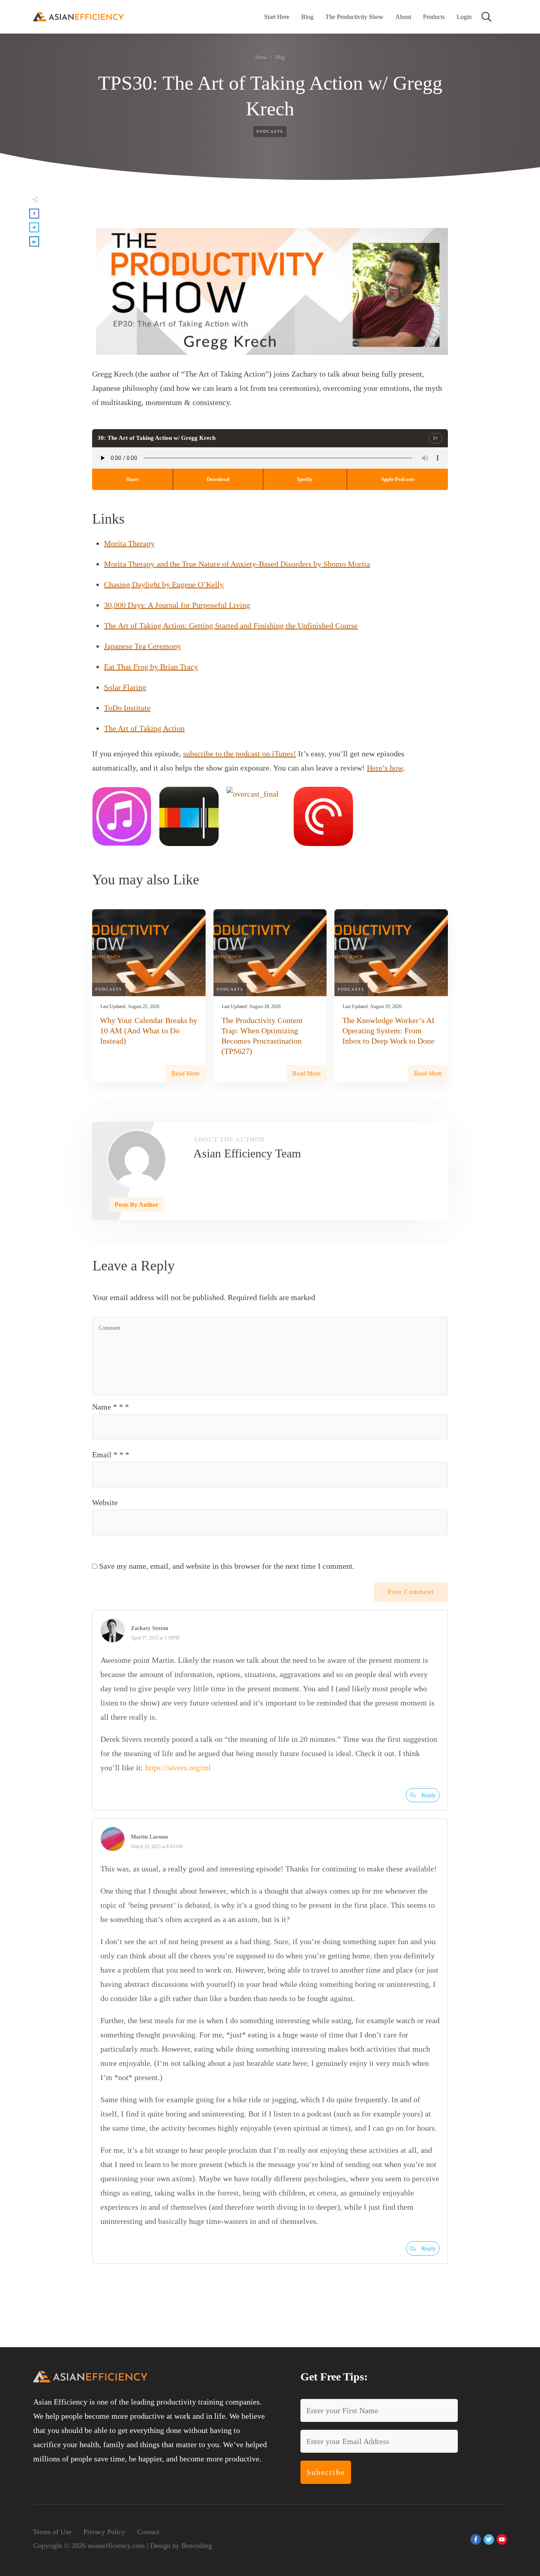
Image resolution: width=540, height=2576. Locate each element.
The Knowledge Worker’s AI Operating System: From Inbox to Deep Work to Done (388, 1031)
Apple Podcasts (397, 479)
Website (105, 1502)
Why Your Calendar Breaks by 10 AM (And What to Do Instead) (149, 1031)
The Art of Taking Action (144, 728)
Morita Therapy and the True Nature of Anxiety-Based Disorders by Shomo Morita (237, 564)
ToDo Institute (127, 708)
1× (435, 438)
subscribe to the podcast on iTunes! (240, 754)
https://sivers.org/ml (178, 1768)
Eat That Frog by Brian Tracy (151, 667)
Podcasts (270, 131)
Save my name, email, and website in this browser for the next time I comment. (227, 1566)
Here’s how (385, 768)
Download (218, 479)
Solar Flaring (125, 687)
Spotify (305, 479)
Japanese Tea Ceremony (143, 646)
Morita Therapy (129, 543)
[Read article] (137, 1159)
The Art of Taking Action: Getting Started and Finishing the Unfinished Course (231, 626)
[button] (34, 214)
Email (111, 1455)
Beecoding (197, 2546)
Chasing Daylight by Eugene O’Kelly (164, 584)
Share (132, 479)
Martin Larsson (149, 1837)
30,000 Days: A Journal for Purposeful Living (177, 605)
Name (110, 1407)
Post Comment (411, 1592)
